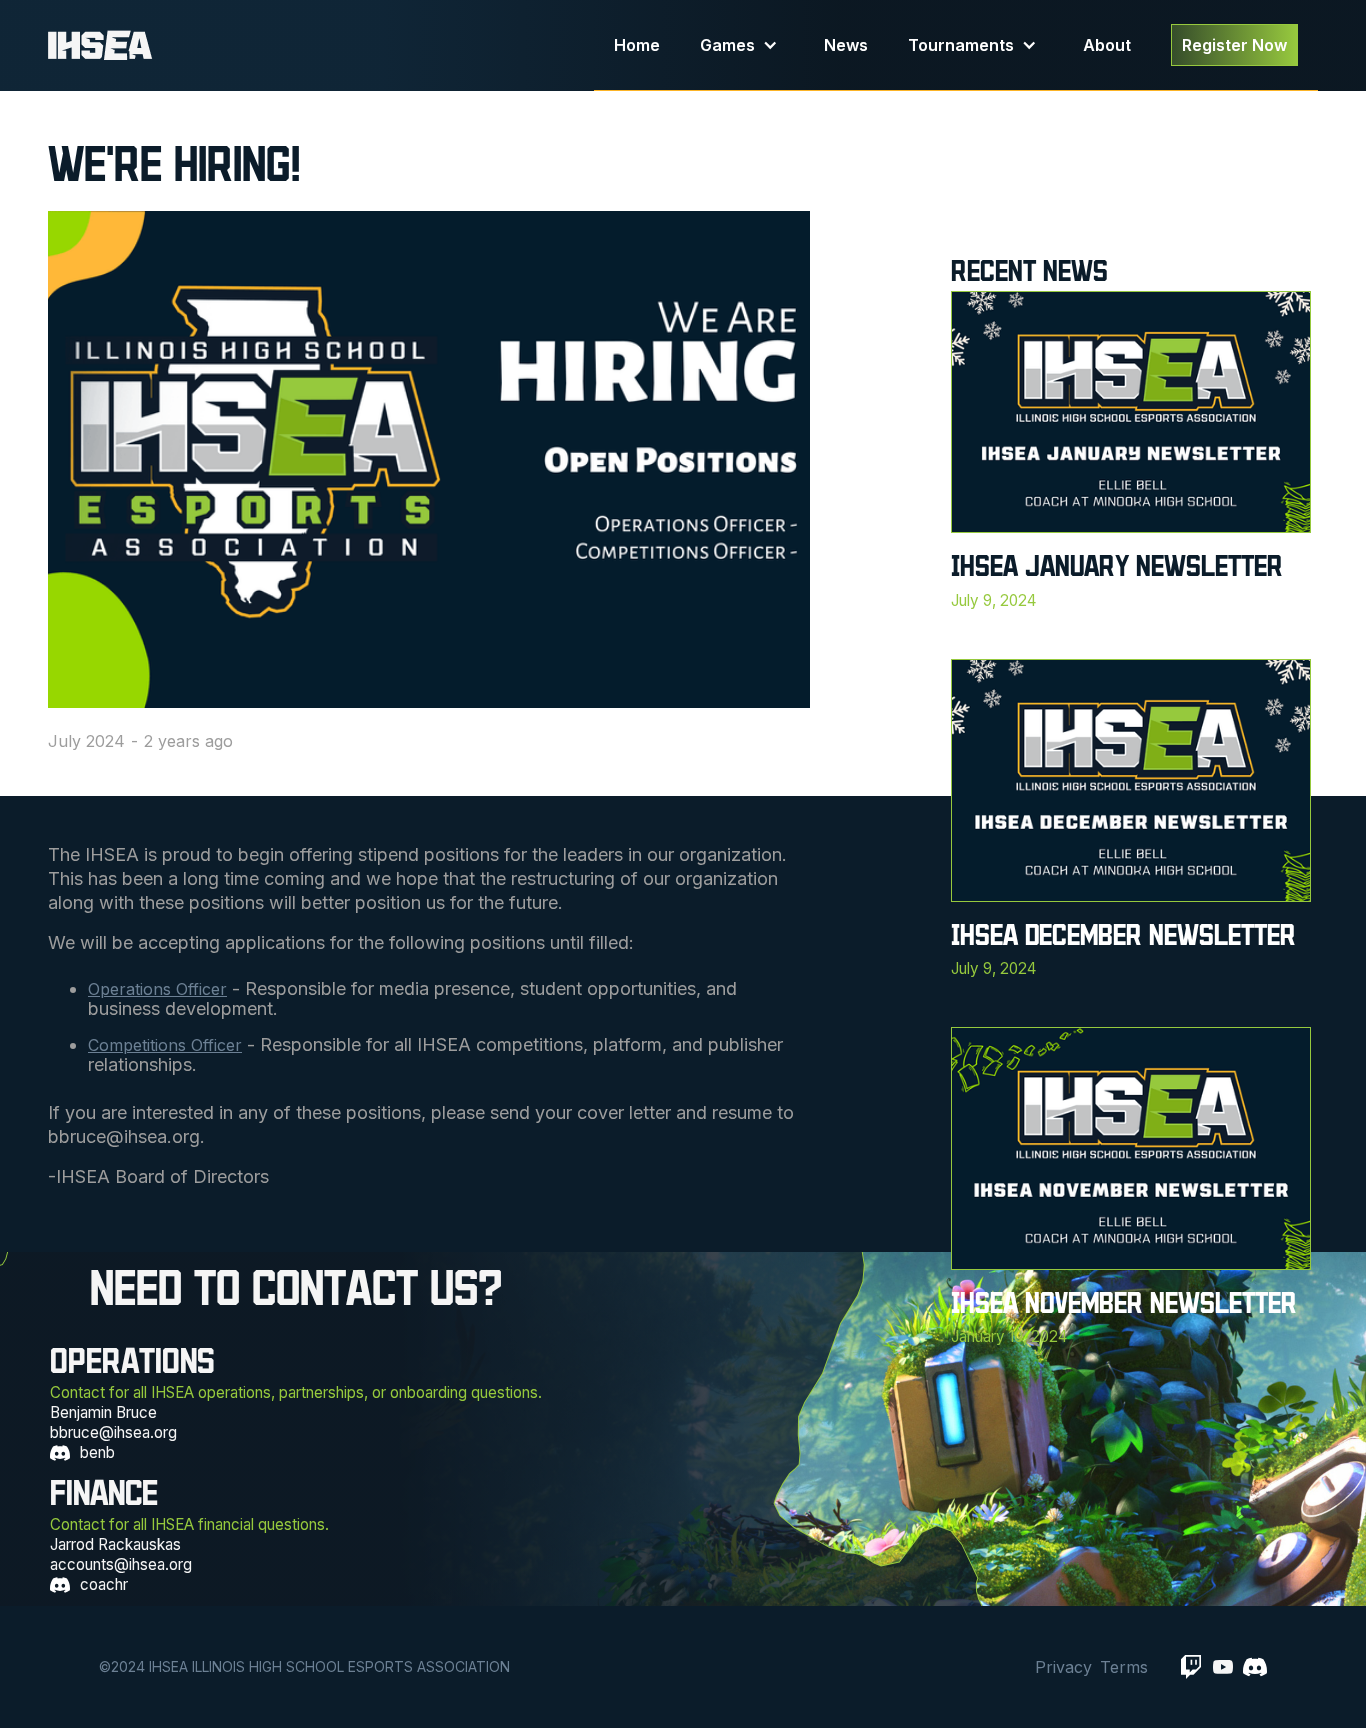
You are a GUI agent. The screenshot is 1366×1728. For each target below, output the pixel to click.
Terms (1124, 1667)
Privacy (1063, 1667)
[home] (321, 46)
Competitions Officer (165, 1045)
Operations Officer (157, 989)
